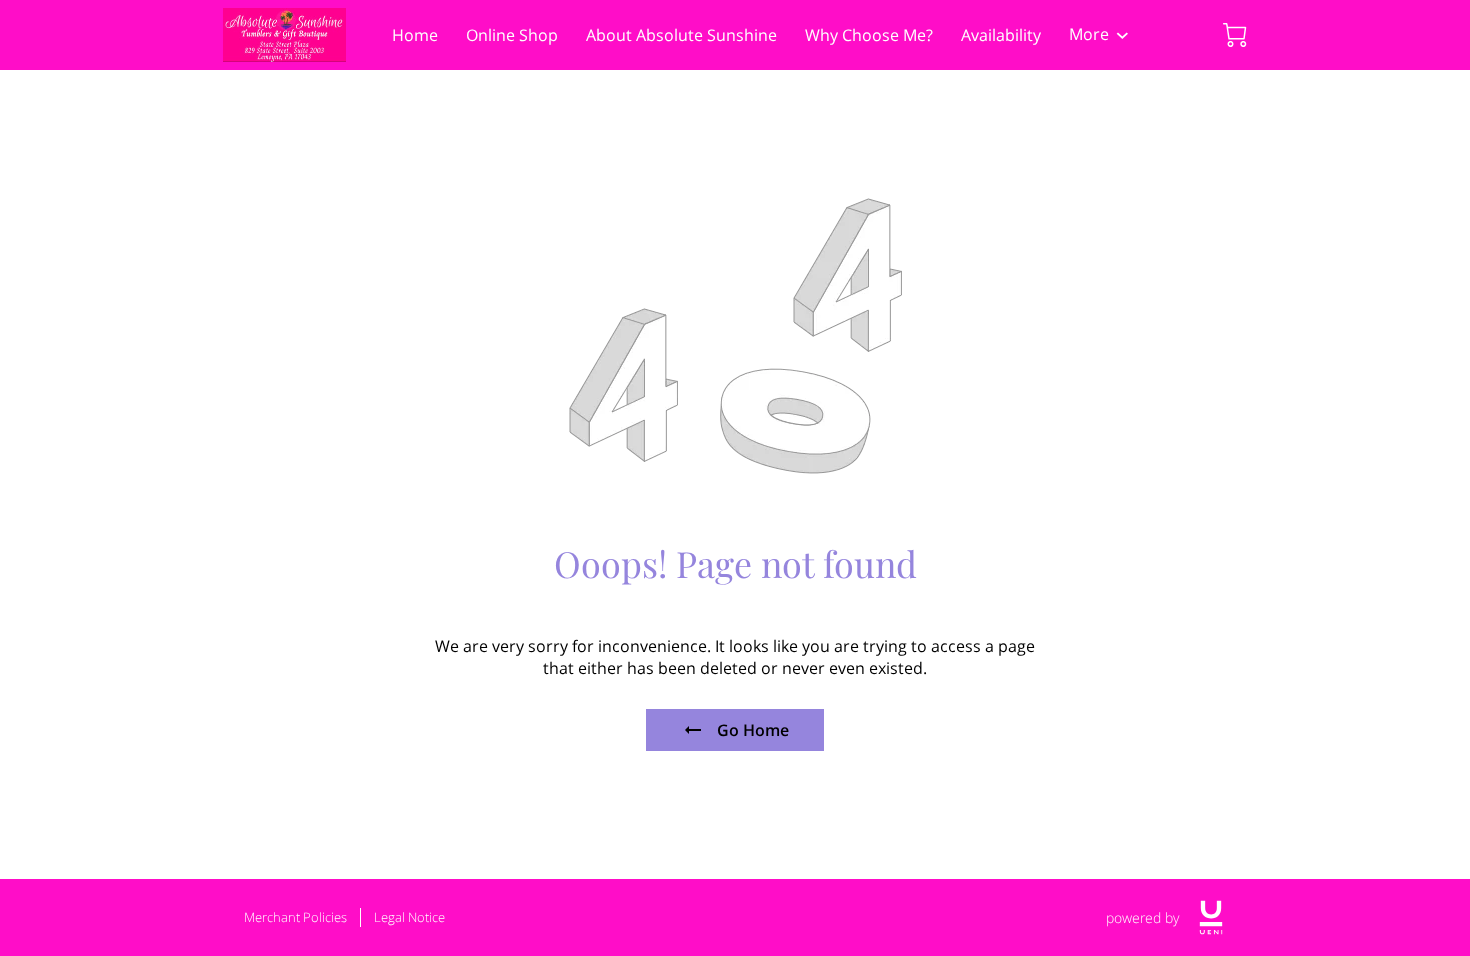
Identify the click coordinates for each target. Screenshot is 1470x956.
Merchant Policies (295, 917)
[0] (1235, 35)
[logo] (1211, 917)
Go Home (753, 730)
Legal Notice (409, 917)
